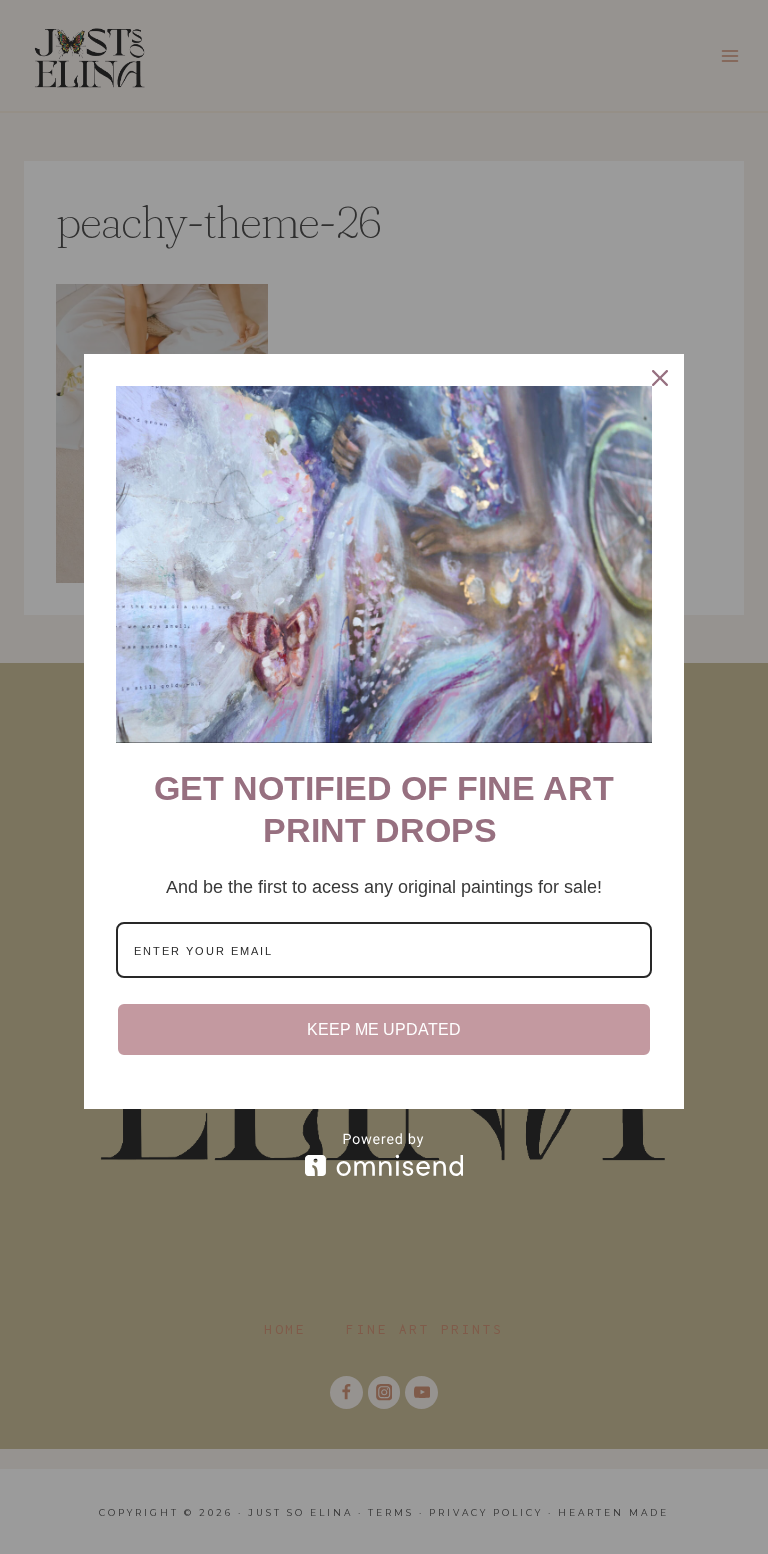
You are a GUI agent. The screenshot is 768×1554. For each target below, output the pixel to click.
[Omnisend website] (384, 1154)
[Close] (660, 378)
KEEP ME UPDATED (384, 1029)
